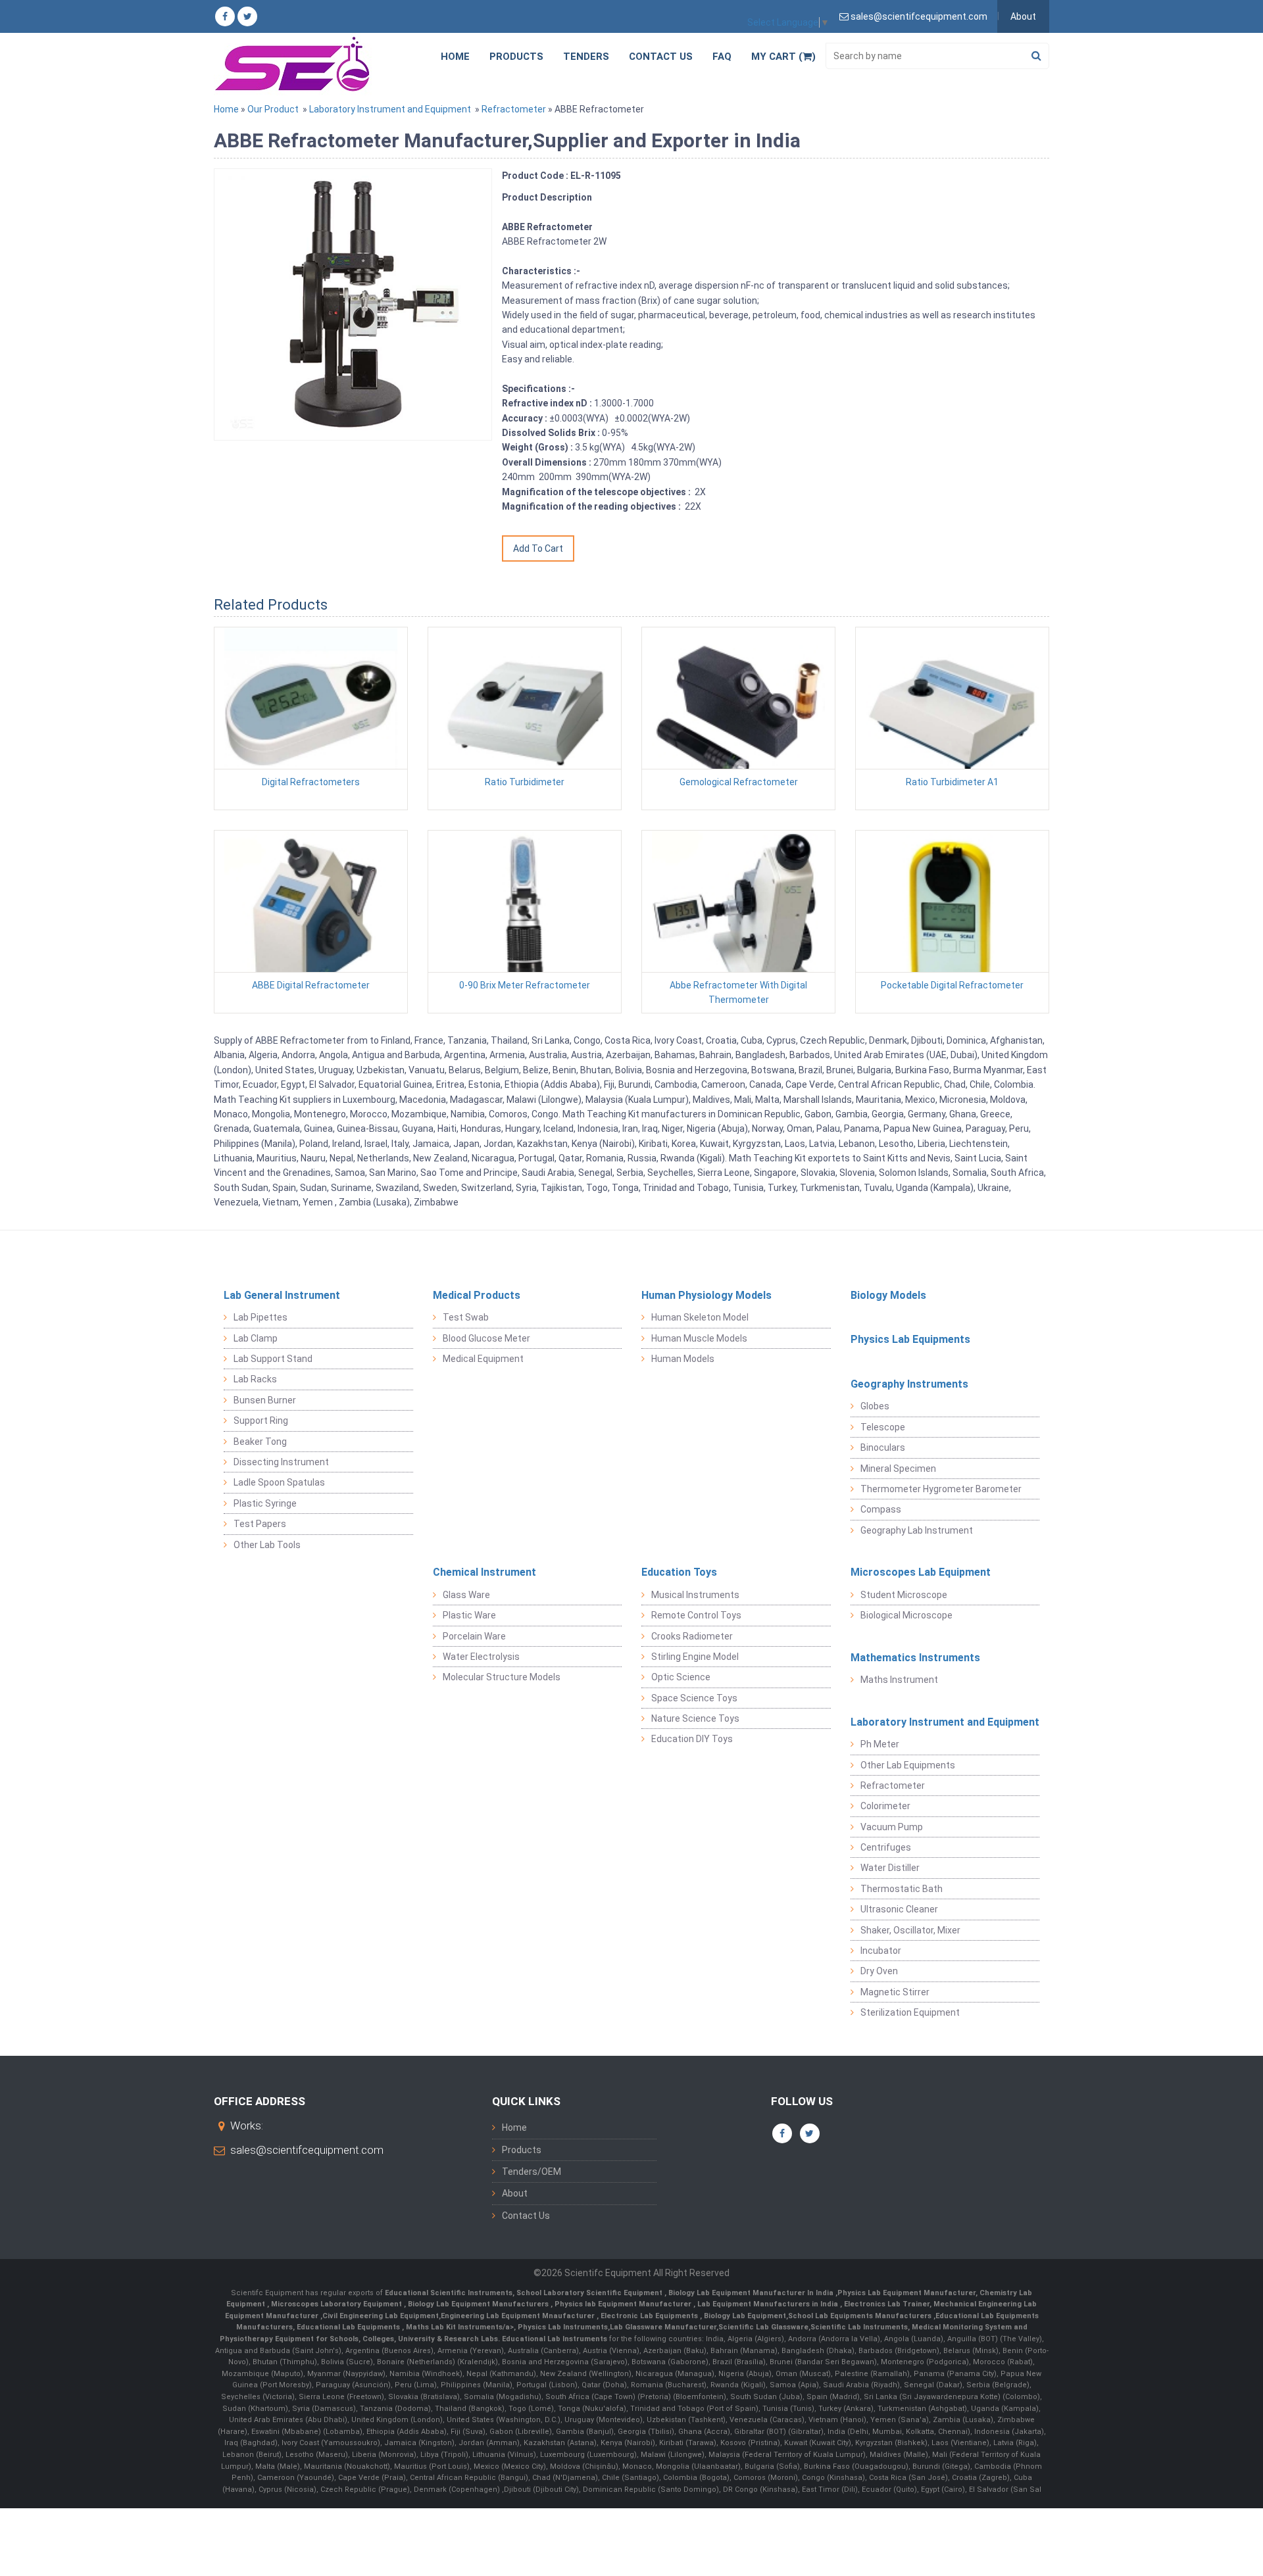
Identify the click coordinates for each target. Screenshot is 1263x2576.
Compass (881, 1509)
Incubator (881, 1951)
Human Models (683, 1359)
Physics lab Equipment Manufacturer (624, 2304)
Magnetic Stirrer (895, 1992)
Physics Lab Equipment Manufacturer (906, 2293)
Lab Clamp (256, 1338)
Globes (875, 1406)
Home (455, 57)
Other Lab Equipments (908, 1765)
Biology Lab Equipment (744, 2316)
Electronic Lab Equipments (649, 2316)
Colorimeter (885, 1806)
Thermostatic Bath (902, 1889)
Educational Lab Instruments (555, 2339)
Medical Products (477, 1295)
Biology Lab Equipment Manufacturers (479, 2304)
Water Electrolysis (481, 1657)
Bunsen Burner (265, 1400)
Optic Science (681, 1677)
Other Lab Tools (267, 1545)
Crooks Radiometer (692, 1636)
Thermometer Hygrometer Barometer (941, 1489)
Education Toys (679, 1572)
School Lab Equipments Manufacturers (860, 2316)
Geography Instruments (909, 1384)
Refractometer (514, 109)
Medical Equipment (483, 1359)
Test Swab (466, 1317)
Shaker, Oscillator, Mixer (910, 1930)
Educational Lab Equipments (349, 2327)
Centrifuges (886, 1847)
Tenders (586, 57)
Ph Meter (880, 1744)
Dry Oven (879, 1971)
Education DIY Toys (692, 1739)
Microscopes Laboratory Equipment (337, 2304)
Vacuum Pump (892, 1827)
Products (516, 57)
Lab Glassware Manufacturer (663, 2327)
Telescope (883, 1427)
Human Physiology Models (706, 1295)
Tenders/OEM (532, 2172)
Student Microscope (904, 1595)
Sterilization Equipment (910, 2012)
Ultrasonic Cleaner (899, 1909)
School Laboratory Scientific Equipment (590, 2293)
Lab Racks (255, 1379)
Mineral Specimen (898, 1469)
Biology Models (888, 1295)
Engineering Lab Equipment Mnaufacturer (519, 2316)
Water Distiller (890, 1868)
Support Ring (261, 1421)
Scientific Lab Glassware (763, 2327)
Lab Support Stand (273, 1359)
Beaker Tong (260, 1442)
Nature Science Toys (695, 1718)
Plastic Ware (469, 1615)
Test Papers (260, 1524)
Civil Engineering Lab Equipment (381, 2316)
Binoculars (883, 1447)
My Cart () (783, 57)
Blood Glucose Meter (486, 1338)
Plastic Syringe (265, 1503)
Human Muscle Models (699, 1338)
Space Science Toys (694, 1698)
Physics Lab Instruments (563, 2327)
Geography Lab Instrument (917, 1530)
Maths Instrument (899, 1680)
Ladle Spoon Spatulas (279, 1482)
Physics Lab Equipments (910, 1339)
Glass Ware (466, 1595)
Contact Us (661, 57)
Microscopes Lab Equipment (921, 1572)
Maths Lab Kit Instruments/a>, (462, 2327)
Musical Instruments (695, 1595)
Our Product (273, 109)
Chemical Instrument (484, 1572)
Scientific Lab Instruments (859, 2327)
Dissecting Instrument (281, 1462)
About (1023, 16)
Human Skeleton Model (700, 1317)
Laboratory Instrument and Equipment (390, 109)
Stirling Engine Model (695, 1657)
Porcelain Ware (474, 1636)
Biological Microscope (906, 1615)
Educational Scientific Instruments (449, 2293)
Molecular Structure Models (502, 1677)
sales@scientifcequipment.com (307, 2150)
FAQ (722, 57)
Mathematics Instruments (915, 1658)
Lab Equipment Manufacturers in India (769, 2304)
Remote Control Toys (696, 1615)
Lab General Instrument (282, 1295)
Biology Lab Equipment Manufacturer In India (752, 2293)
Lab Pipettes (260, 1317)
